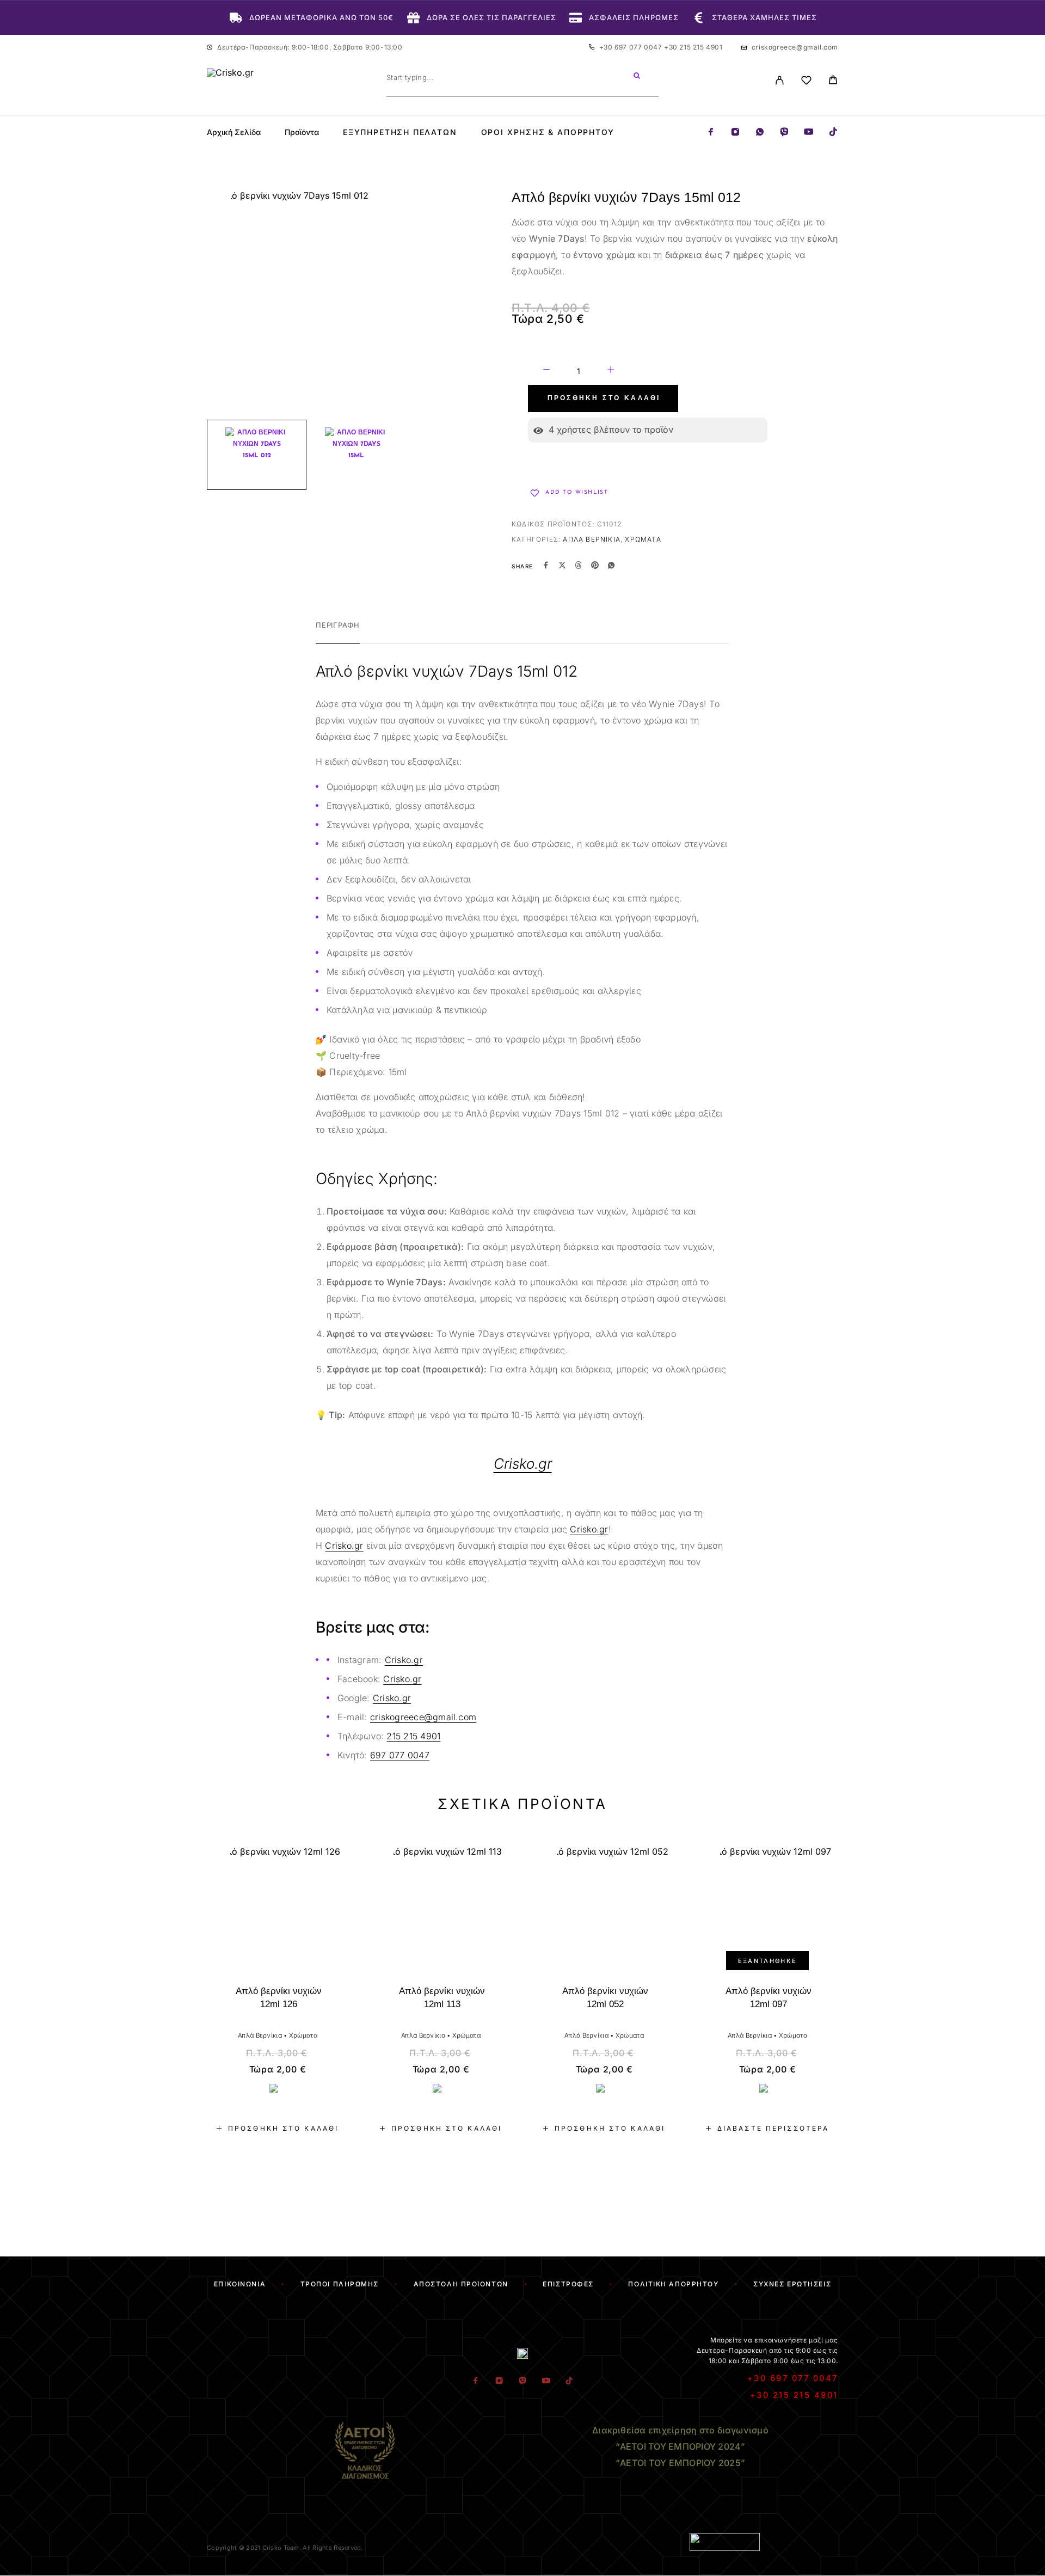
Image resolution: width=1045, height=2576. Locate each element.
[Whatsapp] (760, 133)
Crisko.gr (589, 1529)
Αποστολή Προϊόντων (461, 2284)
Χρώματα (643, 539)
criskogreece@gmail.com (795, 47)
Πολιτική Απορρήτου (673, 2284)
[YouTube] (809, 133)
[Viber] (784, 133)
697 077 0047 (400, 1755)
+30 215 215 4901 (693, 47)
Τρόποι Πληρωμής (340, 2284)
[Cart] (833, 81)
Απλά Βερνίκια (592, 539)
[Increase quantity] (611, 371)
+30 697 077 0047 (632, 47)
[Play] (257, 455)
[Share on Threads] (579, 566)
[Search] (637, 77)
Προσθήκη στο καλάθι (604, 398)
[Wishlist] (806, 82)
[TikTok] (833, 133)
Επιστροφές (568, 2284)
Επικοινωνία (240, 2284)
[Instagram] (735, 133)
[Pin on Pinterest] (595, 566)
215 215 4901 (413, 1736)
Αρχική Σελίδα (234, 132)
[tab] (338, 632)
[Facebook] (711, 133)
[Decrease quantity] (546, 371)
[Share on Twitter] (562, 566)
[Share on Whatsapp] (611, 566)
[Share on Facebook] (546, 566)
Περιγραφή (338, 625)
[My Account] (780, 80)
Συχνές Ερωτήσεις (792, 2284)
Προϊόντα (302, 132)
